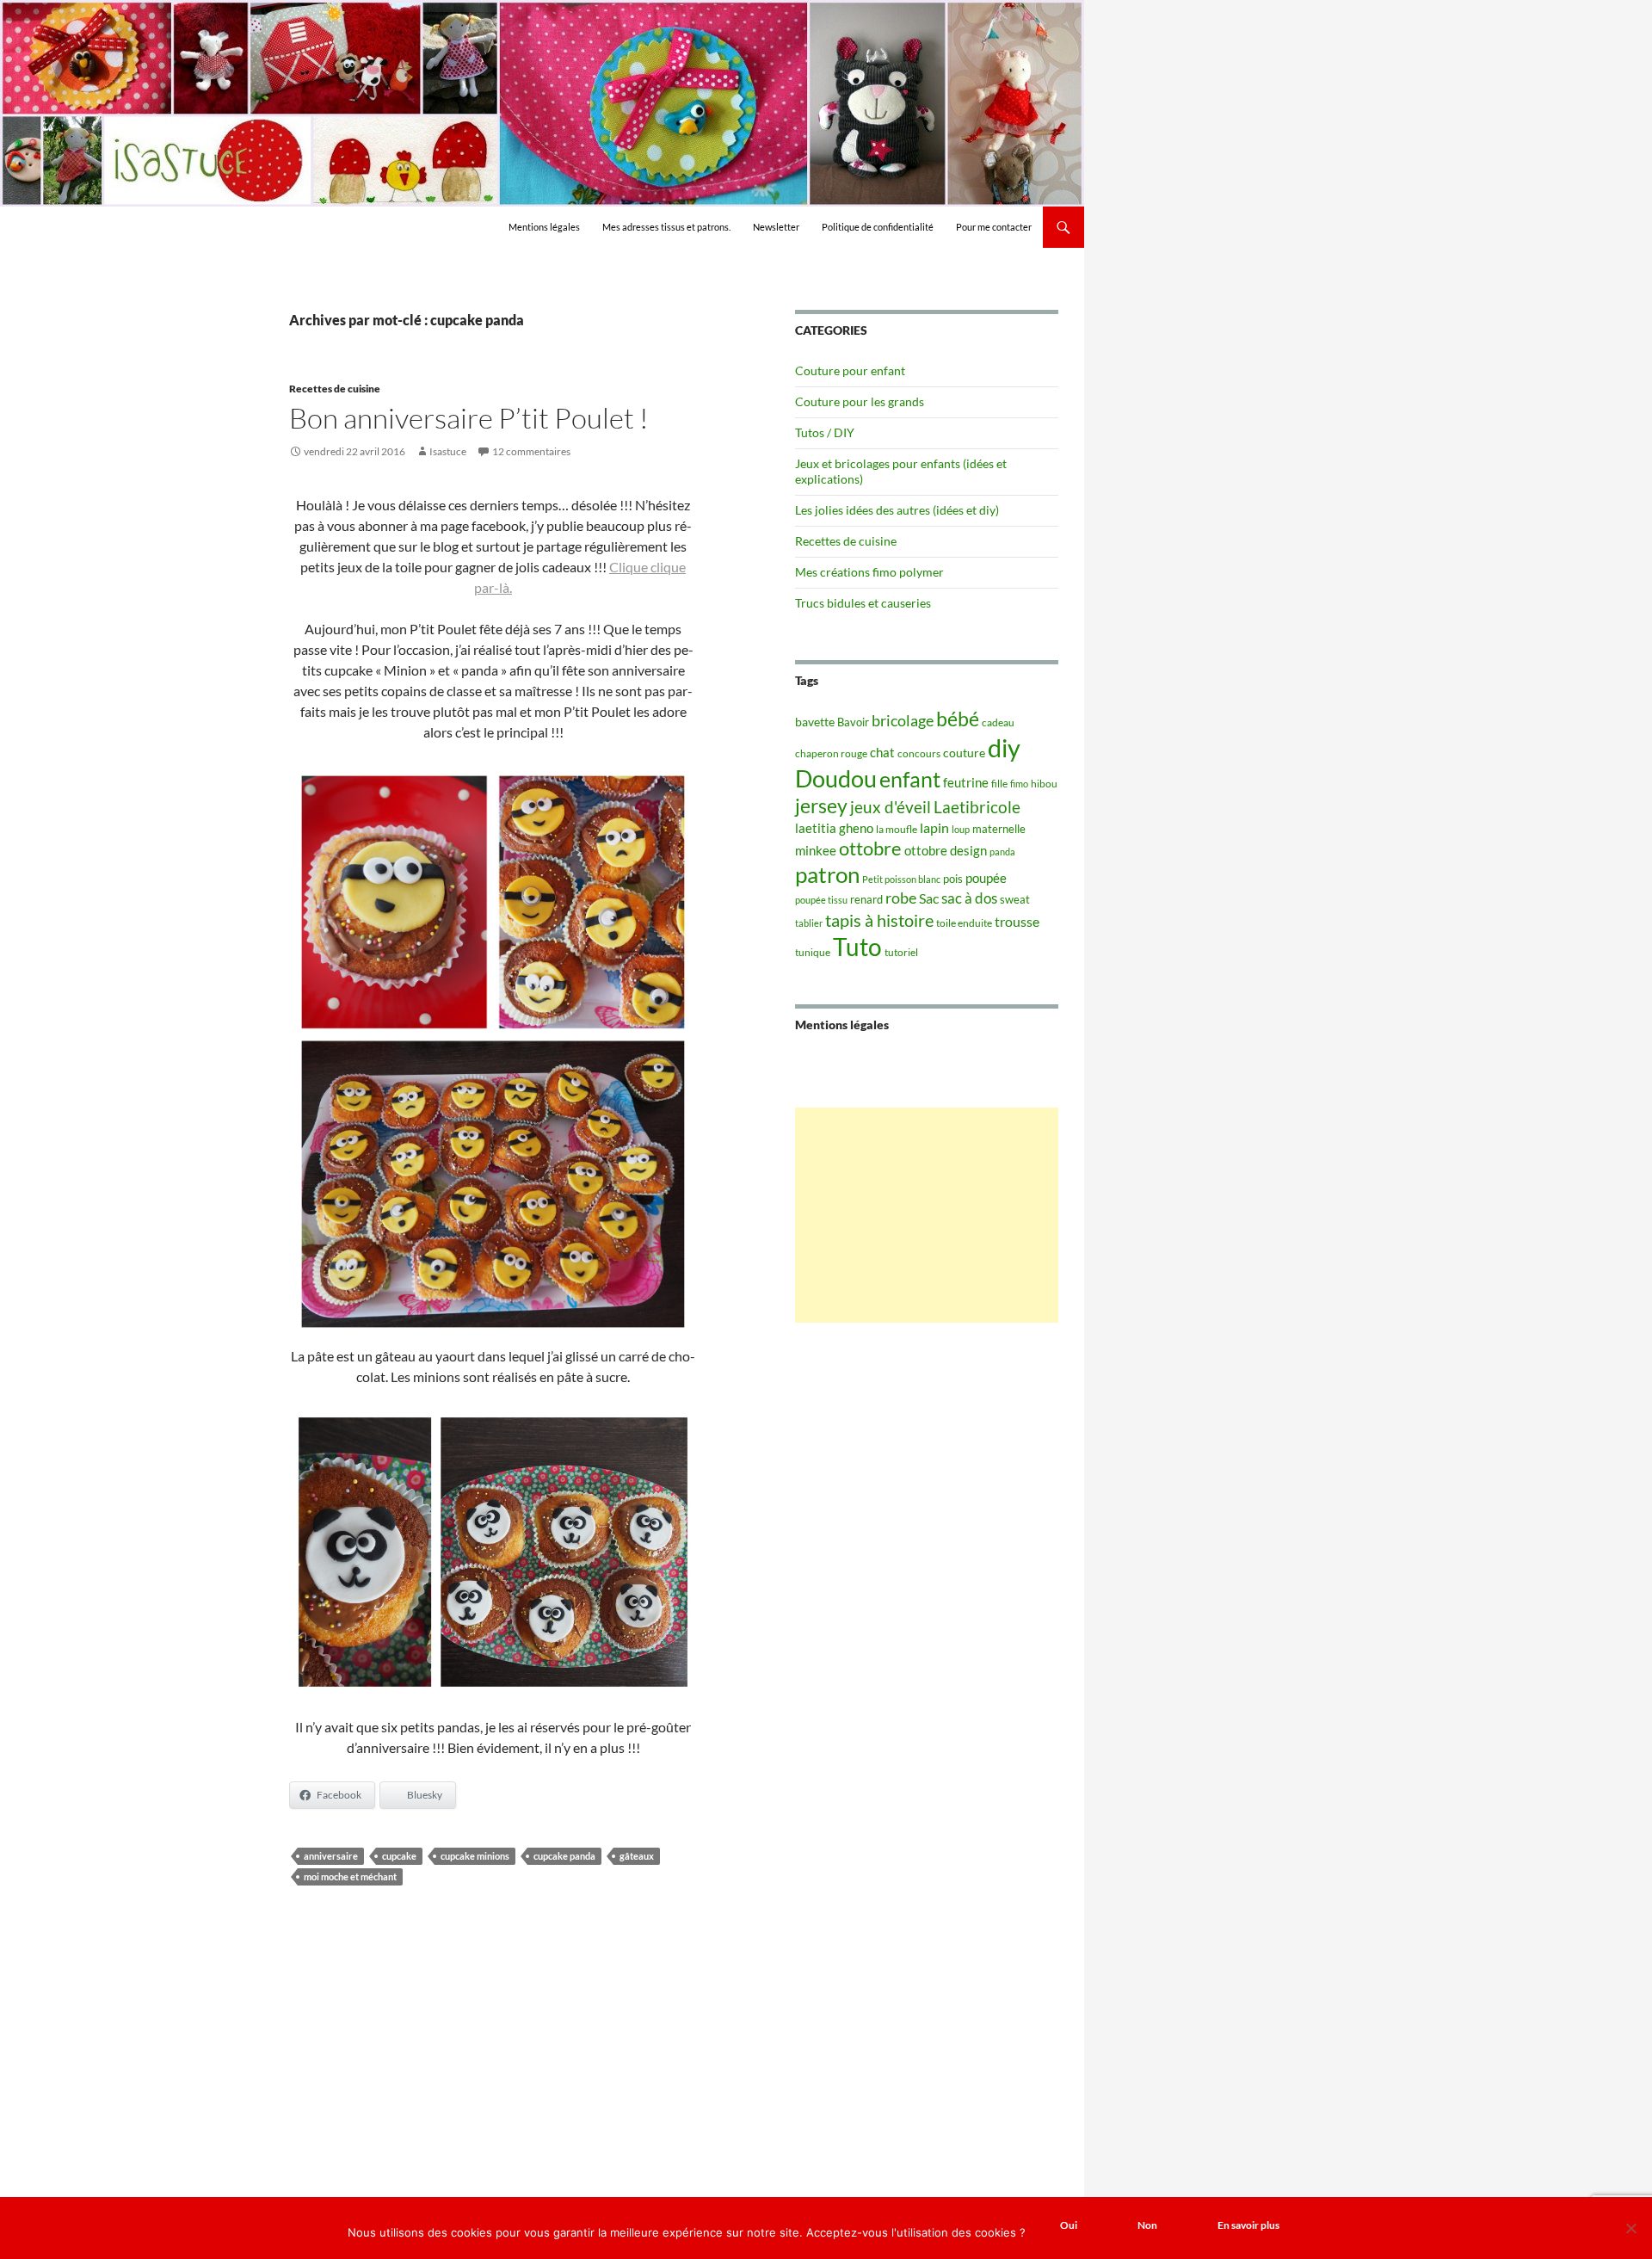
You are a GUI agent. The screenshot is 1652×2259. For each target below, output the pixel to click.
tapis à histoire (879, 920)
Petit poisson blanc (901, 879)
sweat (1015, 899)
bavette (815, 722)
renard (866, 899)
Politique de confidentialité (878, 227)
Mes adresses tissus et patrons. (666, 227)
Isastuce (448, 451)
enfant (910, 779)
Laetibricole (977, 807)
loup (961, 829)
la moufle (897, 829)
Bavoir (853, 722)
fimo (1019, 784)
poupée (986, 878)
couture (964, 753)
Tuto (857, 947)
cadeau (998, 722)
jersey (821, 805)
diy (1004, 747)
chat (882, 752)
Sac (929, 898)
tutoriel (901, 952)
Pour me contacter (994, 227)
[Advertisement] (927, 1215)
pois (953, 879)
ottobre (870, 849)
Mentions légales (544, 227)
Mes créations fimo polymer (869, 572)
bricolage (903, 720)
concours (919, 753)
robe (901, 898)
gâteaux (637, 1856)
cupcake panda (564, 1856)
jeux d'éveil (891, 807)
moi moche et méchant (350, 1876)
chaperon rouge (831, 753)
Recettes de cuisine (335, 389)
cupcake (399, 1856)
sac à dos (969, 898)
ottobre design (946, 850)
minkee (816, 850)
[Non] (1630, 2228)
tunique (813, 952)
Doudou (836, 779)
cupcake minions (475, 1856)
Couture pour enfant (850, 370)
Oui (1069, 2225)
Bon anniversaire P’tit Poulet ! (469, 418)
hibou (1044, 784)
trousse (1017, 921)
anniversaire (331, 1856)
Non (1147, 2225)
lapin (934, 827)
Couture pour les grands (860, 401)
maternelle (999, 829)
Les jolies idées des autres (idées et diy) (897, 510)
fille (999, 784)
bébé (958, 719)
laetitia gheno (834, 828)
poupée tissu (821, 900)
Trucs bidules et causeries (863, 603)
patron (827, 874)
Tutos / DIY (825, 432)
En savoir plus (1248, 2225)
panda (1002, 852)
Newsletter (776, 227)
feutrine (966, 783)
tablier (809, 923)
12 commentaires (531, 451)
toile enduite (964, 923)
